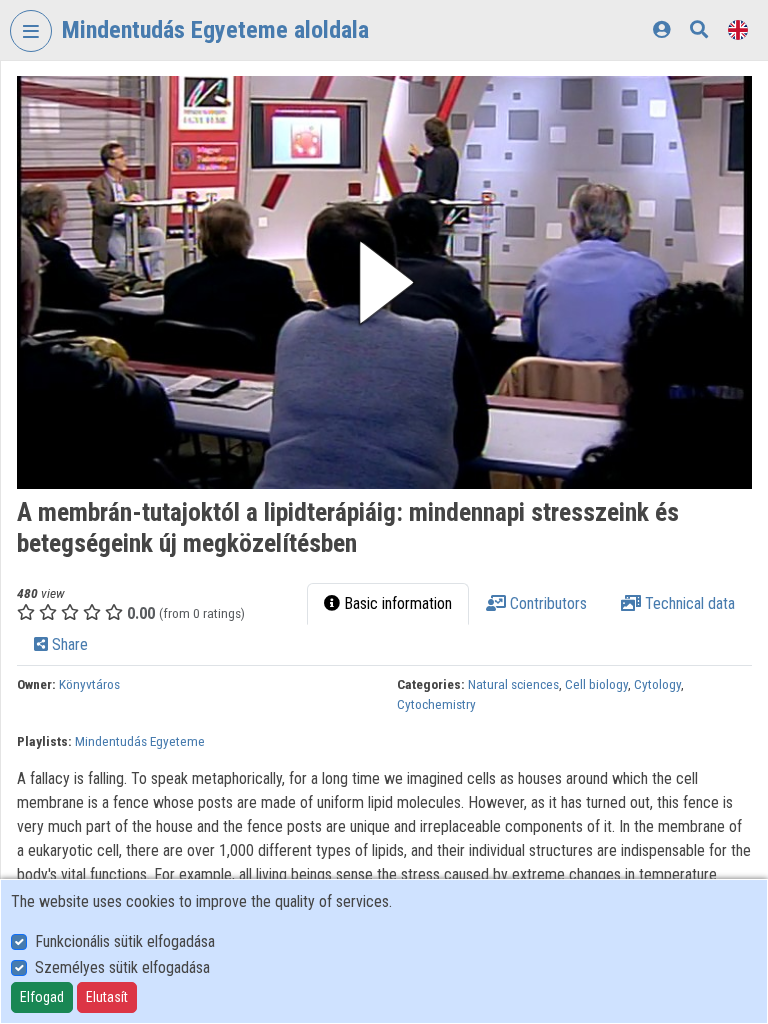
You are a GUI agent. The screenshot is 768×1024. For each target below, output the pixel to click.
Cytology (657, 684)
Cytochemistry (436, 704)
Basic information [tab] (396, 603)
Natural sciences (513, 684)
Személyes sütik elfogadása (122, 967)
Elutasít (107, 997)
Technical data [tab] (688, 603)
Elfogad (42, 997)
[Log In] (661, 29)
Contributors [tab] (546, 603)
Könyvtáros (89, 684)
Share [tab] (68, 644)
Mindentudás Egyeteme (140, 741)
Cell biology (596, 684)
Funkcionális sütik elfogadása (125, 941)
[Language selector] (738, 29)
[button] (384, 282)
